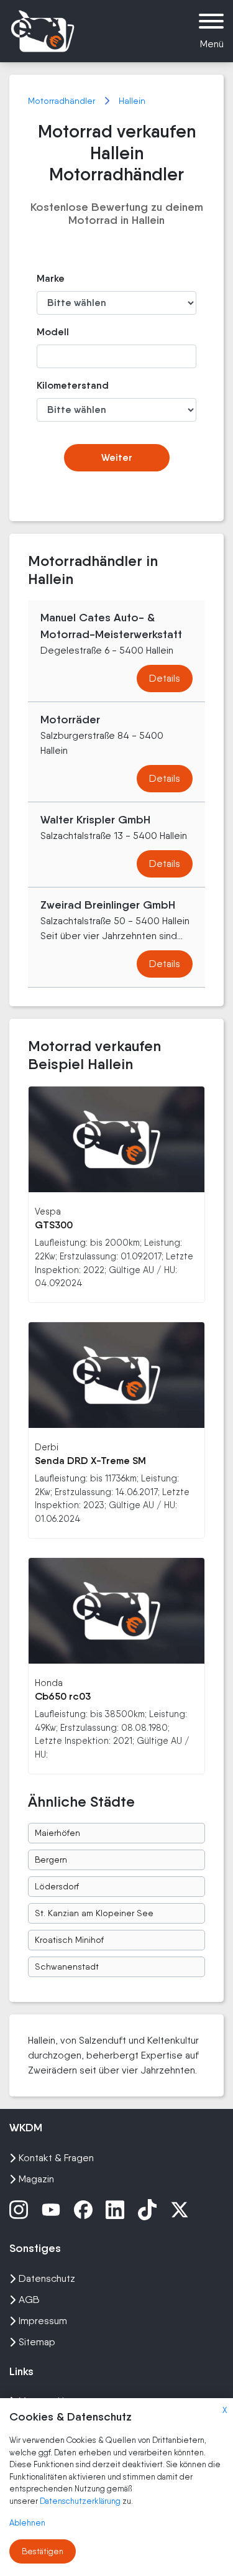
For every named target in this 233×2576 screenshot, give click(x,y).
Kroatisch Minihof (69, 1940)
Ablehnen (27, 2523)
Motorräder (70, 720)
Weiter (117, 457)
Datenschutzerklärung (81, 2501)
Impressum (43, 2321)
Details (165, 678)
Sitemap (37, 2342)
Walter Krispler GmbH (95, 820)
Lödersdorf (57, 1886)
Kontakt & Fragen (56, 2158)
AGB (29, 2300)
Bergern (51, 1860)
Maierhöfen (57, 1833)
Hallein (132, 101)
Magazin (36, 2179)
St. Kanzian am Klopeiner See (94, 1913)
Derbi (47, 1447)
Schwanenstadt (67, 1967)
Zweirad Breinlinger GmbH (108, 905)
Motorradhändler (63, 101)
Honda (49, 1683)
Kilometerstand (61, 385)
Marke (51, 278)
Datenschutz (47, 2278)
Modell (53, 332)
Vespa (48, 1211)
